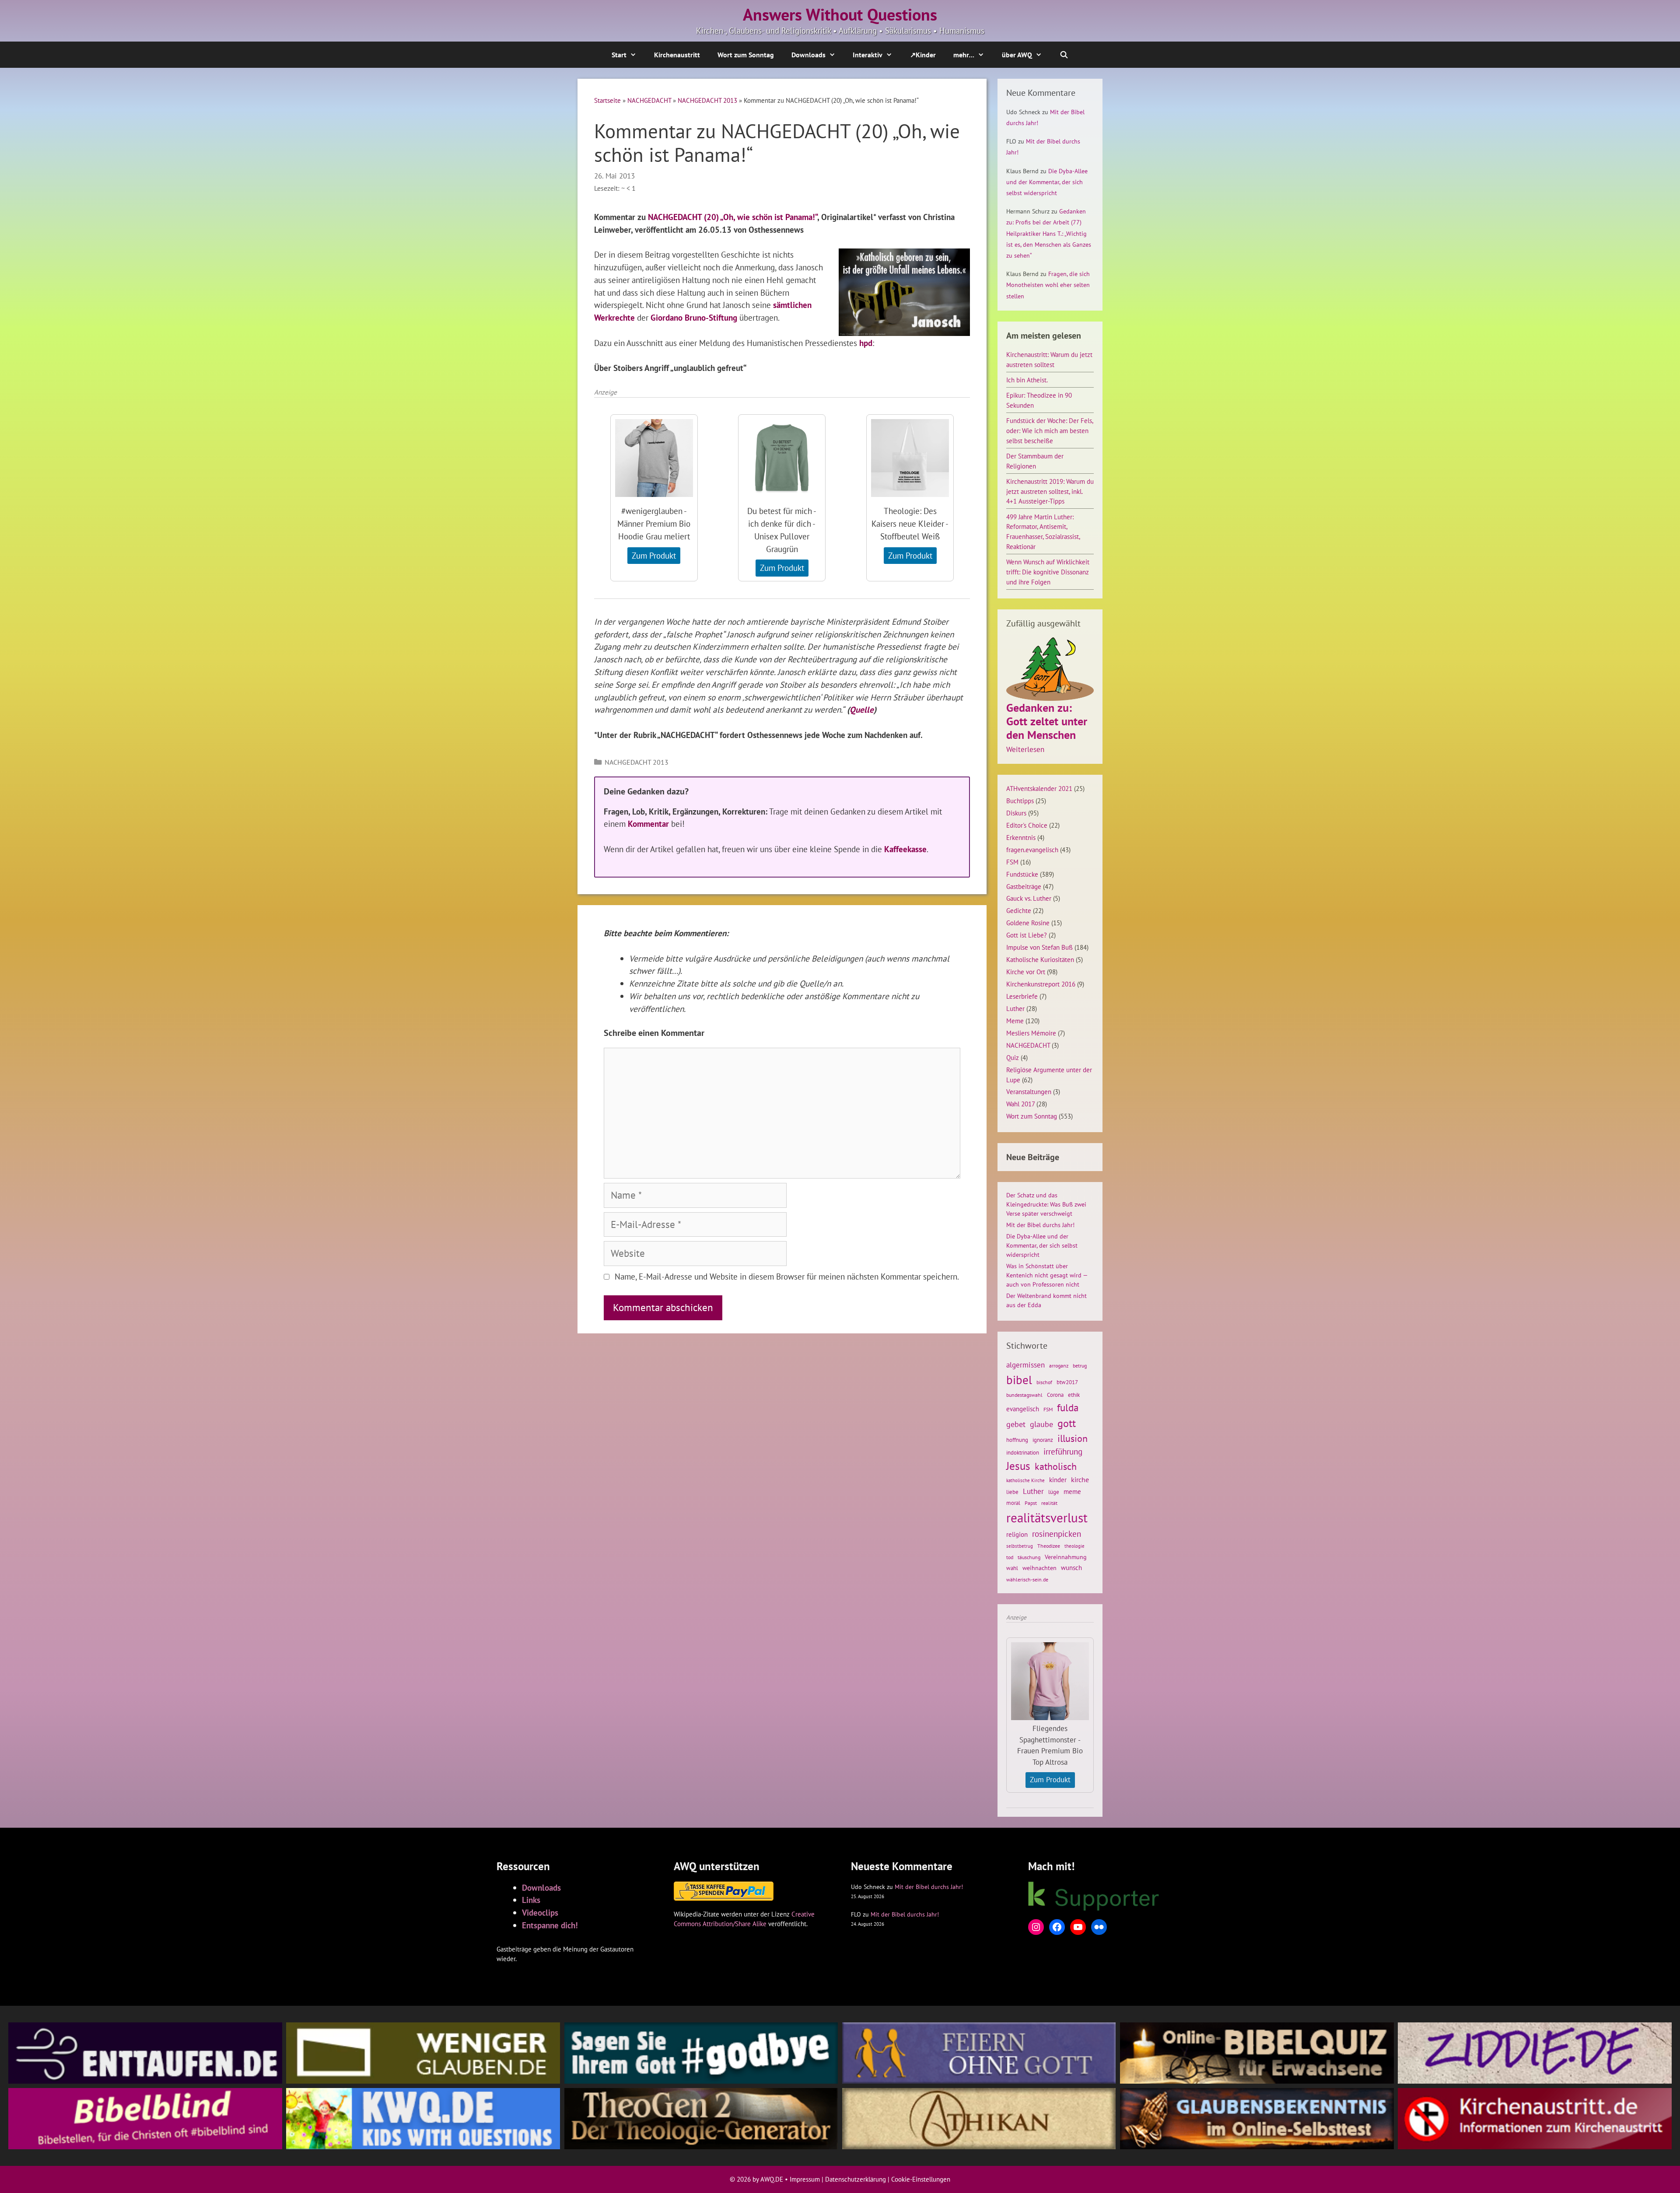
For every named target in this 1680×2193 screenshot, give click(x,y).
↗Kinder (923, 55)
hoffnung (1017, 1440)
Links (531, 1900)
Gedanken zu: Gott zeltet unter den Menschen (1047, 721)
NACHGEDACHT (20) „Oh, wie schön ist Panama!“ (733, 217)
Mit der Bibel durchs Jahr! (1040, 1225)
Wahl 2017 (1020, 1104)
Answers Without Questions (840, 14)
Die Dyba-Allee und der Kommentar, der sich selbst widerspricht (1047, 182)
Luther (1015, 1008)
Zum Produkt (654, 555)
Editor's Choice (1027, 825)
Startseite (607, 100)
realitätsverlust (1047, 1518)
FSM (1012, 862)
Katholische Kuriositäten (1040, 959)
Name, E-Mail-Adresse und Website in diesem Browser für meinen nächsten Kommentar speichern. (787, 1276)
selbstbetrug (1020, 1546)
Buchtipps (1020, 801)
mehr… (964, 55)
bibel (1019, 1380)
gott (1067, 1423)
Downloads (808, 55)
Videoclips (540, 1912)
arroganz (1059, 1366)
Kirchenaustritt (677, 55)
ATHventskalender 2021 (1039, 788)
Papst (1031, 1503)
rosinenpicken (1057, 1534)
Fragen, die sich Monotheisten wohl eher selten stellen (1048, 285)
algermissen (1025, 1365)
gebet (1016, 1424)
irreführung (1063, 1451)
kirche (1080, 1479)
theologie (1074, 1546)
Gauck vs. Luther (1029, 898)
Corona (1055, 1395)
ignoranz (1043, 1440)
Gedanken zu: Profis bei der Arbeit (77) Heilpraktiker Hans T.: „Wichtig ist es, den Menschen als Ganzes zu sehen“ (1049, 233)
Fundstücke (1022, 874)
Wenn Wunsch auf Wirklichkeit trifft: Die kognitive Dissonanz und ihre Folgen (1048, 572)
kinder (1058, 1479)
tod (1010, 1557)
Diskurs (1016, 813)
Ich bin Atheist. (1027, 380)
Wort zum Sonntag (746, 55)
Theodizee (1049, 1546)
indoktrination (1023, 1453)
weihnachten (1039, 1568)
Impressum (805, 2179)
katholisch (1056, 1466)
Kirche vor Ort (1026, 972)
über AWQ (1017, 55)
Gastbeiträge (1024, 886)
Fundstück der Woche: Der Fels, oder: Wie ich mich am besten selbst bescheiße (1050, 430)
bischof (1044, 1382)
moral (1013, 1503)
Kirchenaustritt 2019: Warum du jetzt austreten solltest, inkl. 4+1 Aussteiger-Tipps (1050, 491)
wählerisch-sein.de (1027, 1579)
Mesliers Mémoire (1031, 1033)
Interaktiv (868, 55)
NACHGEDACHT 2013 (707, 100)
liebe (1012, 1492)
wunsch (1071, 1567)
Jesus (1018, 1466)
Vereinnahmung (1066, 1557)
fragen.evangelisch (1032, 850)
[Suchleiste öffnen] (1064, 55)
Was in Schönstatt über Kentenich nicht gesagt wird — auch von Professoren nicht (1047, 1275)
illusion (1073, 1438)
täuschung (1029, 1557)
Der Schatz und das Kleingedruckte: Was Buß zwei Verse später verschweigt (1046, 1204)
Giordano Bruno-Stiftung (694, 317)
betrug (1080, 1366)
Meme (1015, 1021)
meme (1072, 1491)
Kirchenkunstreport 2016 (1041, 984)
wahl (1012, 1568)
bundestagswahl (1024, 1395)
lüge (1054, 1492)
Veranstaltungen (1029, 1091)
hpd (866, 343)
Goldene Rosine (1028, 923)
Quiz (1013, 1057)
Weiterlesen (1025, 750)
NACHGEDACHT (649, 100)
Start (619, 55)
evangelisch (1023, 1409)
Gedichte (1019, 910)
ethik (1074, 1395)
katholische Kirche (1025, 1480)
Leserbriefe (1022, 996)
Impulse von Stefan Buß (1039, 947)
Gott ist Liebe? (1027, 935)
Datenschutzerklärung (856, 2179)
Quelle (862, 709)
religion (1017, 1534)
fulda (1068, 1408)
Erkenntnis (1021, 837)
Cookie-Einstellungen (921, 2179)
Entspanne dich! (550, 1925)
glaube (1041, 1424)
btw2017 (1067, 1382)
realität (1049, 1503)
